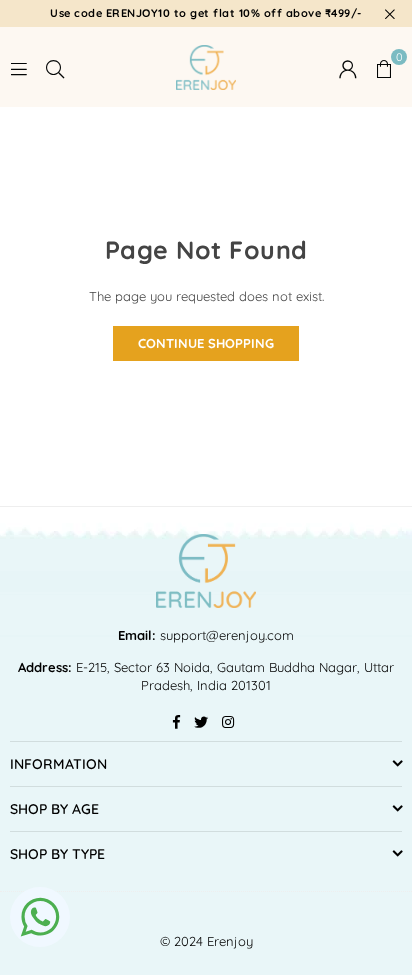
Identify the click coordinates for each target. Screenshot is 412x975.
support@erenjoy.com (225, 635)
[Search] (55, 67)
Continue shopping (206, 343)
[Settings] (348, 67)
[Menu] (19, 67)
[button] (384, 67)
